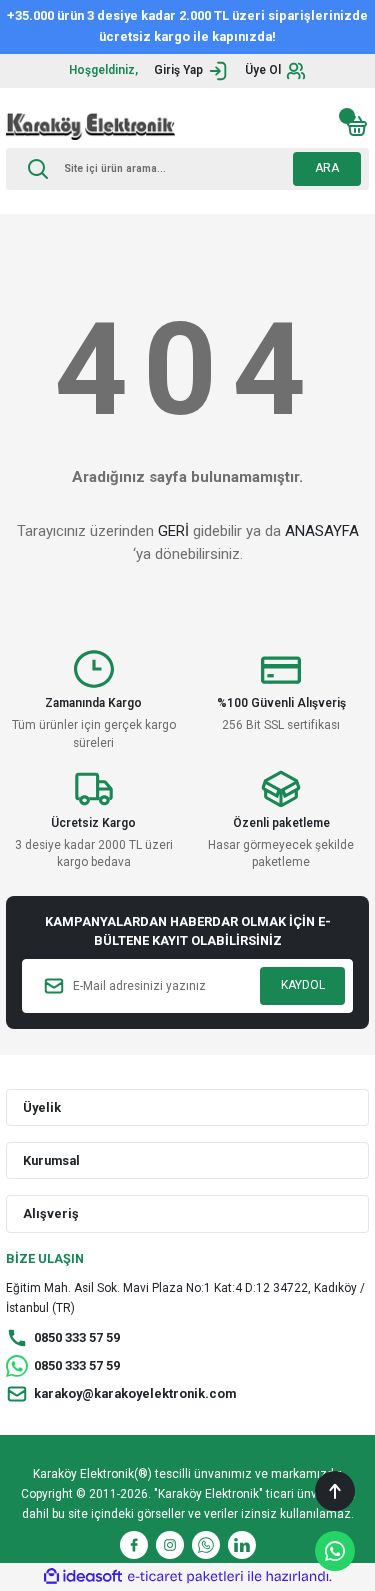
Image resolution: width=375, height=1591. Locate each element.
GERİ (173, 531)
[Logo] (90, 126)
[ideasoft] (83, 1577)
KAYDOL (303, 985)
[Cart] (357, 126)
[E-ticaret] (185, 1576)
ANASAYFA (322, 531)
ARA (327, 168)
